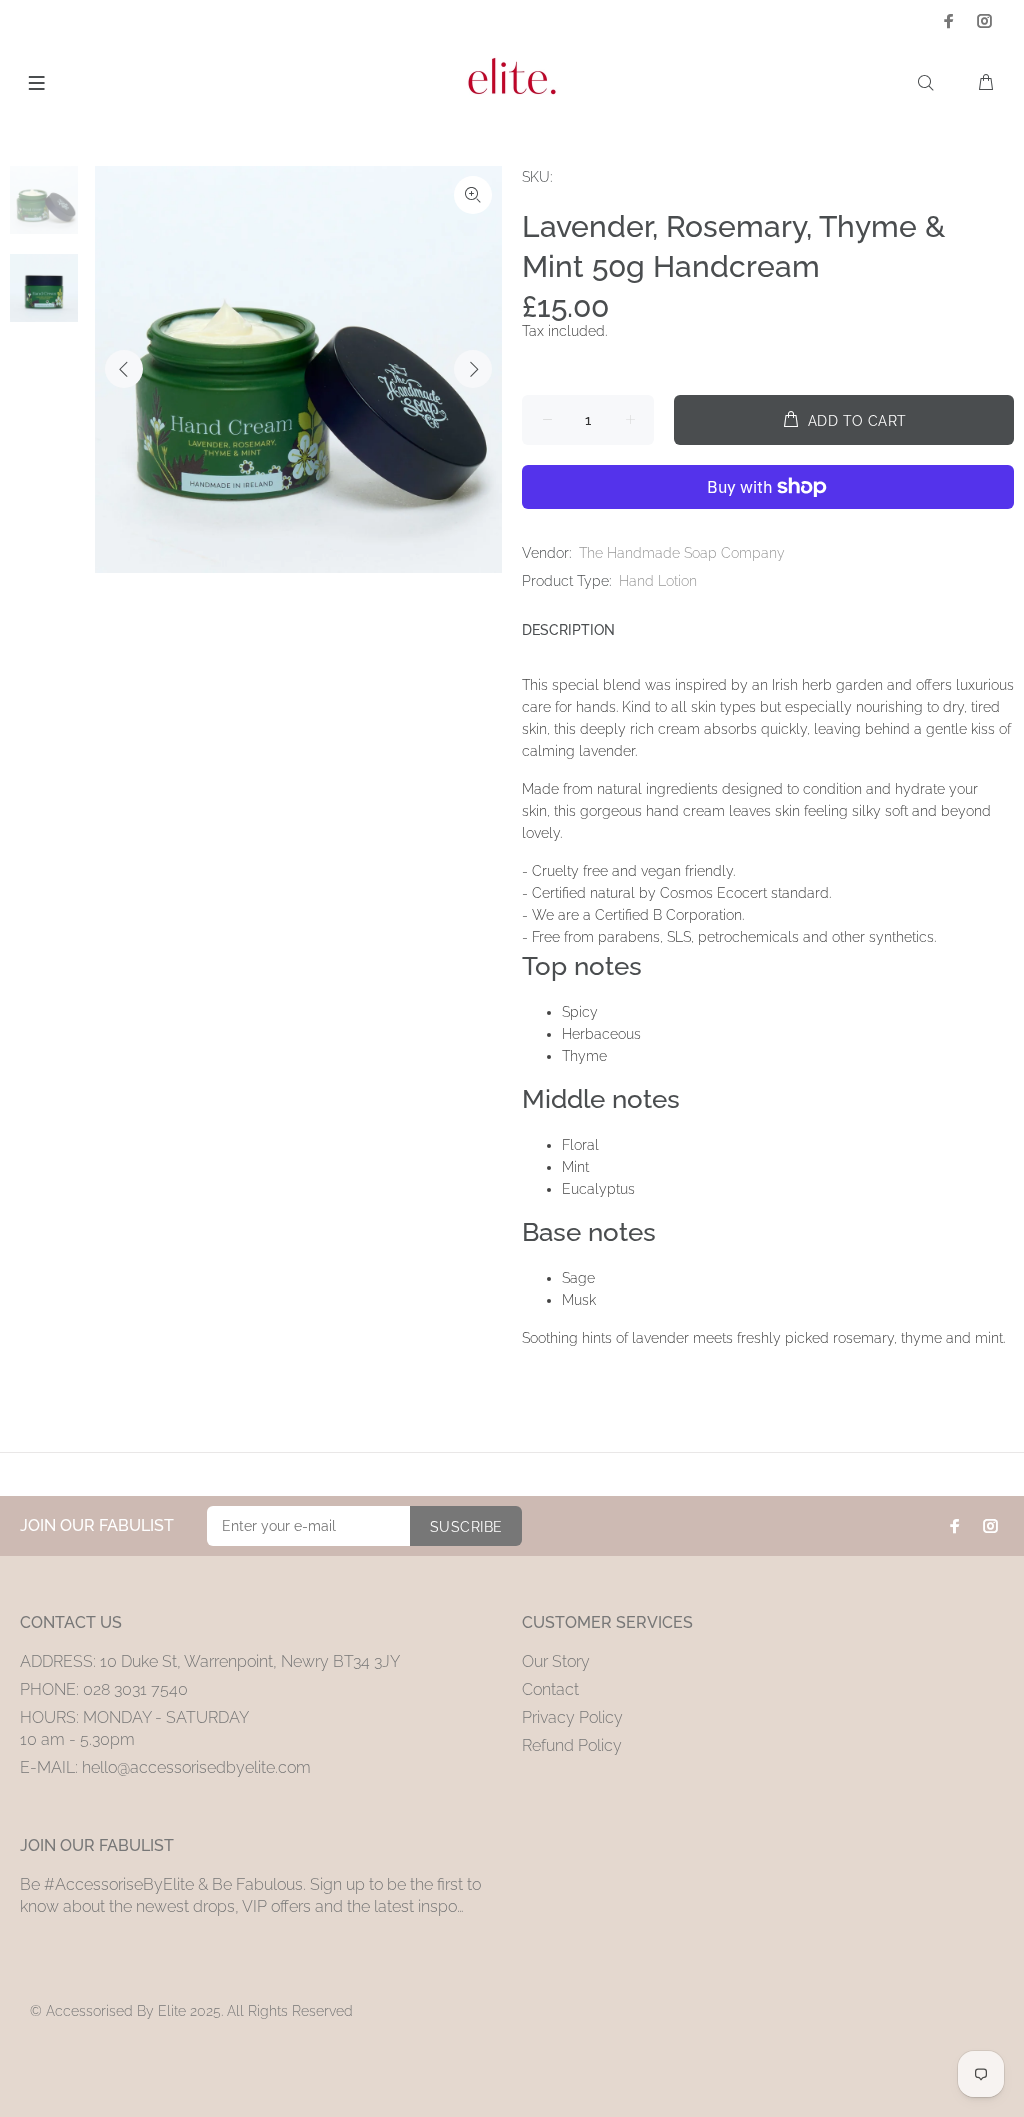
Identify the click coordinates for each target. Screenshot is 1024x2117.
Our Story (556, 1661)
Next (473, 369)
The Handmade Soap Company (682, 553)
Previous (124, 369)
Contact (550, 1689)
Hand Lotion (658, 581)
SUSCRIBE (466, 1527)
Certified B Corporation (668, 915)
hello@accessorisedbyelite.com (196, 1767)
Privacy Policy (572, 1717)
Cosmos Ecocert (713, 893)
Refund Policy (572, 1745)
